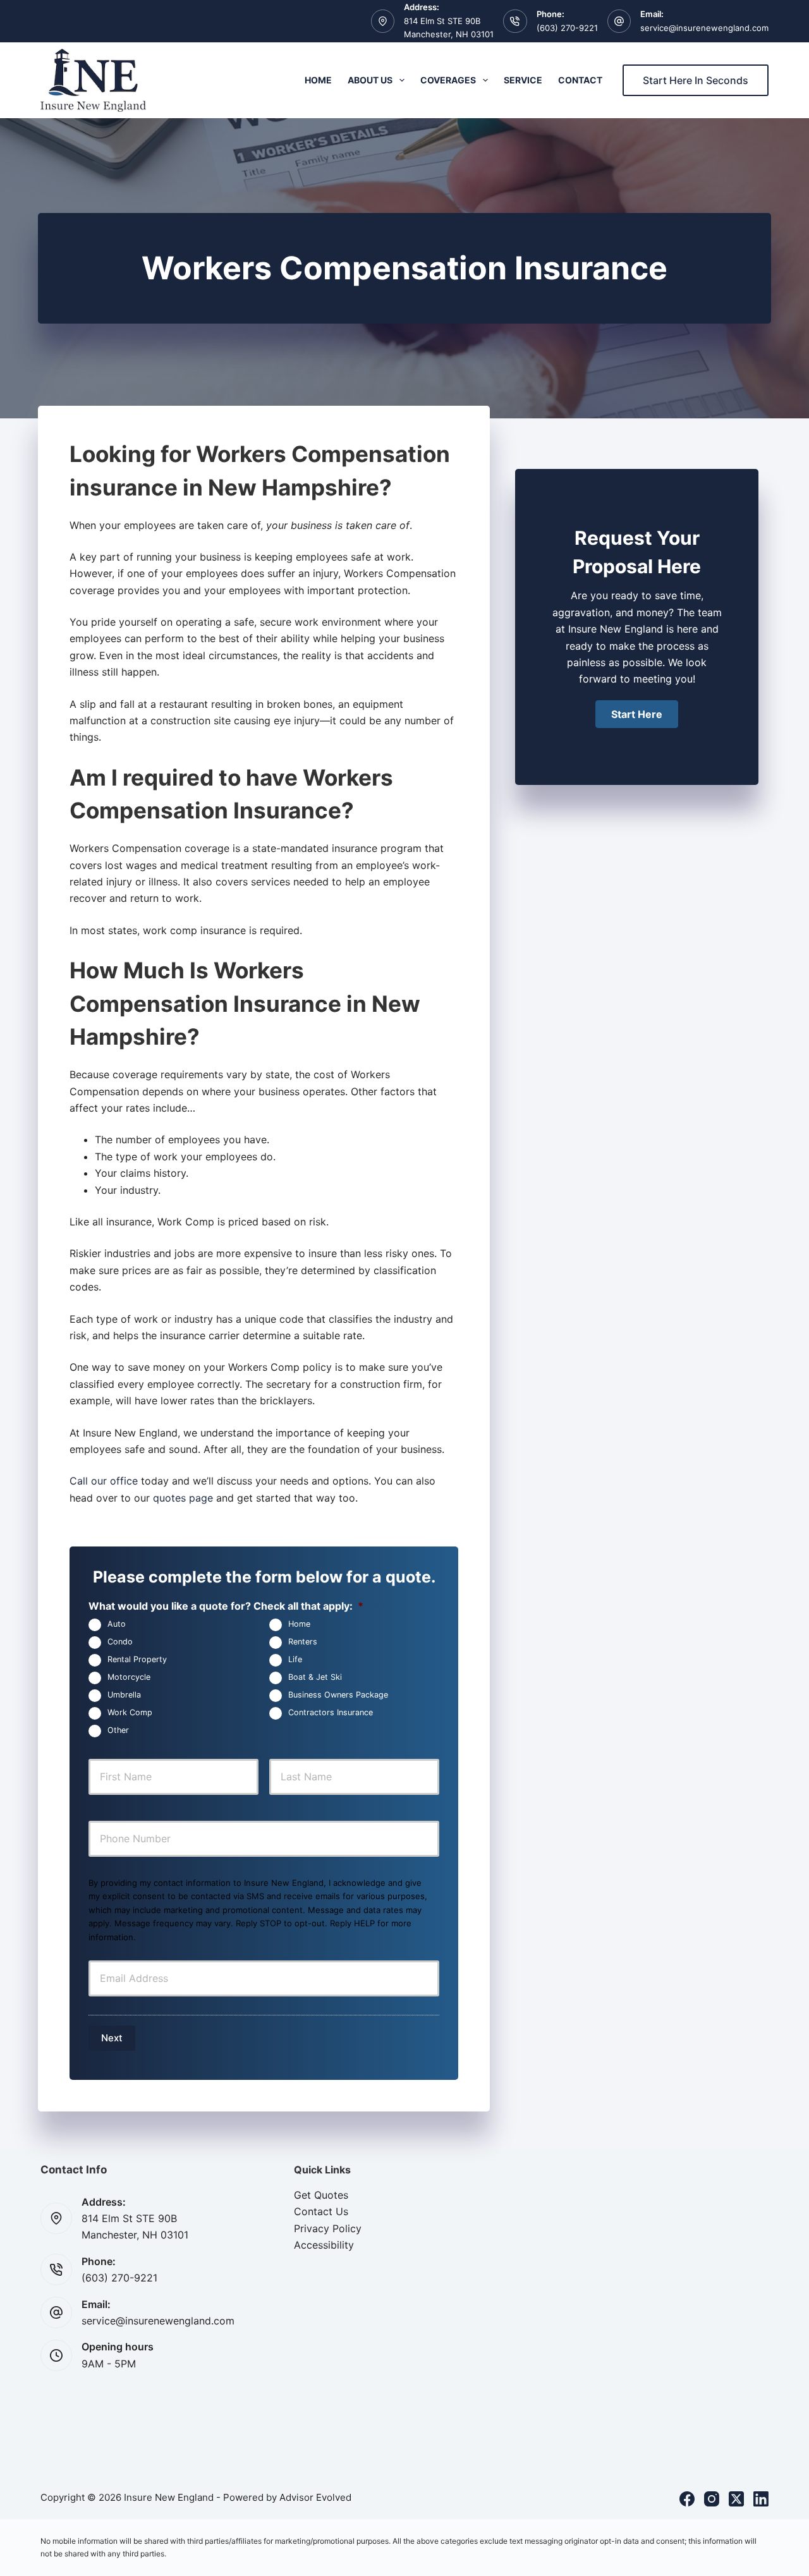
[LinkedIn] (761, 2499)
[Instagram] (712, 2499)
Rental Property (137, 1660)
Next (112, 2038)
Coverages (448, 80)
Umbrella (124, 1695)
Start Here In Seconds (696, 80)
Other (118, 1731)
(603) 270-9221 (567, 28)
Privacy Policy (328, 2228)
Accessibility (324, 2245)
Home (318, 80)
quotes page (183, 1498)
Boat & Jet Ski (315, 1678)
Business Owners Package (338, 1695)
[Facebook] (687, 2499)
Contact (580, 80)
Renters (303, 1642)
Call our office (104, 1481)
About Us (370, 80)
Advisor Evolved (315, 2497)
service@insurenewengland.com (704, 28)
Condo (120, 1642)
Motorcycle (129, 1678)
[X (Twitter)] (736, 2499)
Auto (117, 1625)
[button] (637, 714)
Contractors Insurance (331, 1713)
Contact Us (321, 2211)
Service (523, 80)
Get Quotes (321, 2195)
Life (295, 1660)
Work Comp (130, 1713)
